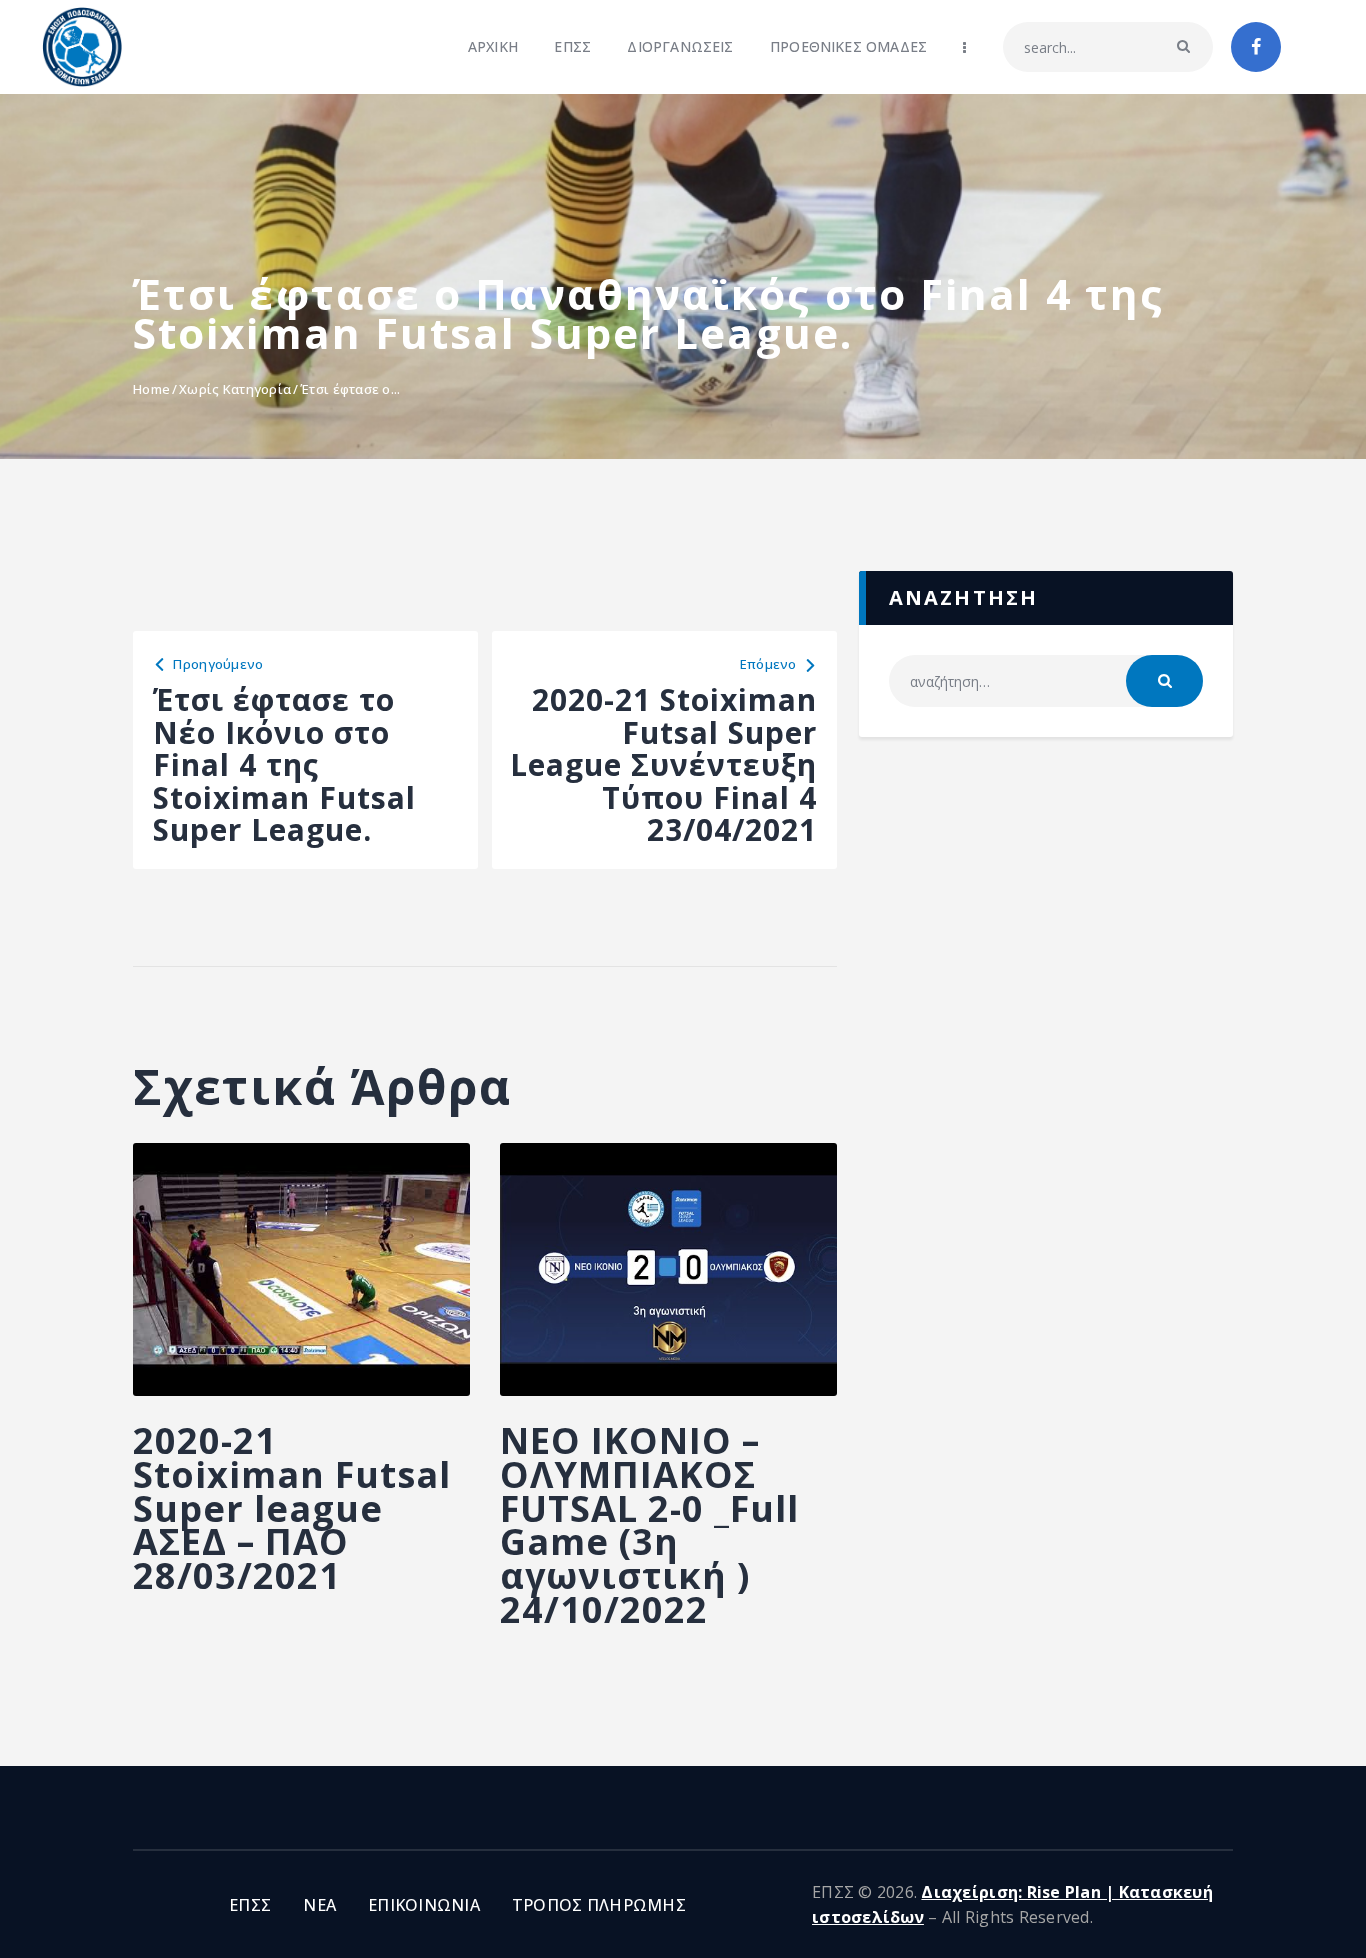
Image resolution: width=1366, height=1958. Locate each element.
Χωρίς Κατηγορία (235, 389)
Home (151, 389)
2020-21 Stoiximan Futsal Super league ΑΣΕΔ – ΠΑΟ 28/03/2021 (292, 1508)
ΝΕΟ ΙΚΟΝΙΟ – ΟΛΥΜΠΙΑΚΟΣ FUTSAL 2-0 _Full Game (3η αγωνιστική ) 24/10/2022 (649, 1525)
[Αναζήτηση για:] (1046, 681)
